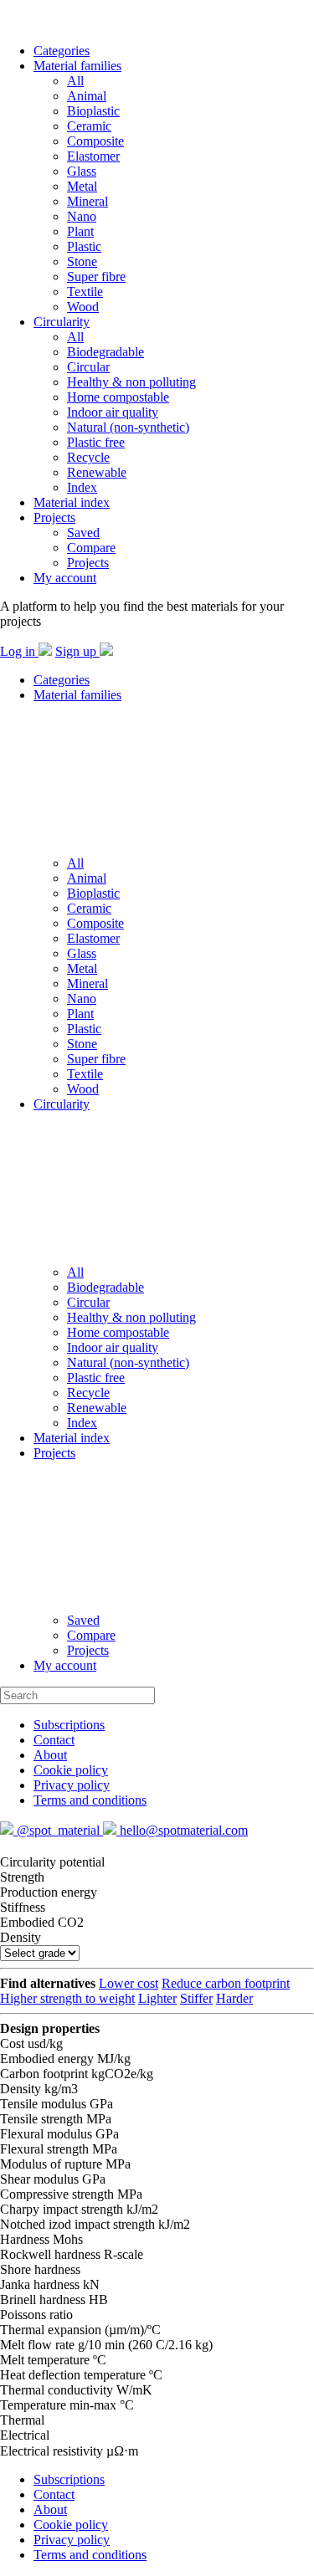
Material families (77, 66)
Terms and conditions (90, 1800)
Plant (80, 231)
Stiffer (196, 1998)
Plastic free (96, 442)
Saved (83, 533)
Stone (82, 261)
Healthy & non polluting (131, 382)
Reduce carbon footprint (226, 1983)
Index (82, 487)
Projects (54, 517)
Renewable (97, 472)
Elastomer (93, 156)
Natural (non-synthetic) (128, 427)
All (75, 81)
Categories (62, 51)
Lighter (157, 1998)
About (50, 1755)
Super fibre (96, 277)
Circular (88, 367)
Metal (82, 186)
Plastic (84, 246)
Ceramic (89, 126)
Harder (234, 1998)
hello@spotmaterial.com (182, 1830)
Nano (82, 216)
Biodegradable (106, 352)
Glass (82, 171)
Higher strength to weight (67, 1998)
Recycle (88, 457)
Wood (83, 307)
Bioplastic (93, 111)
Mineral (88, 201)
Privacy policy (72, 1785)
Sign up (77, 651)
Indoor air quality (113, 412)
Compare (91, 548)
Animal (87, 96)
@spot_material (58, 1830)
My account (65, 578)
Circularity (62, 322)
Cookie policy (71, 1770)
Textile (85, 292)
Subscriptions (69, 1725)
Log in (19, 651)
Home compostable (118, 397)
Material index (72, 502)
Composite (95, 141)
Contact (54, 1740)
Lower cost (129, 1983)
